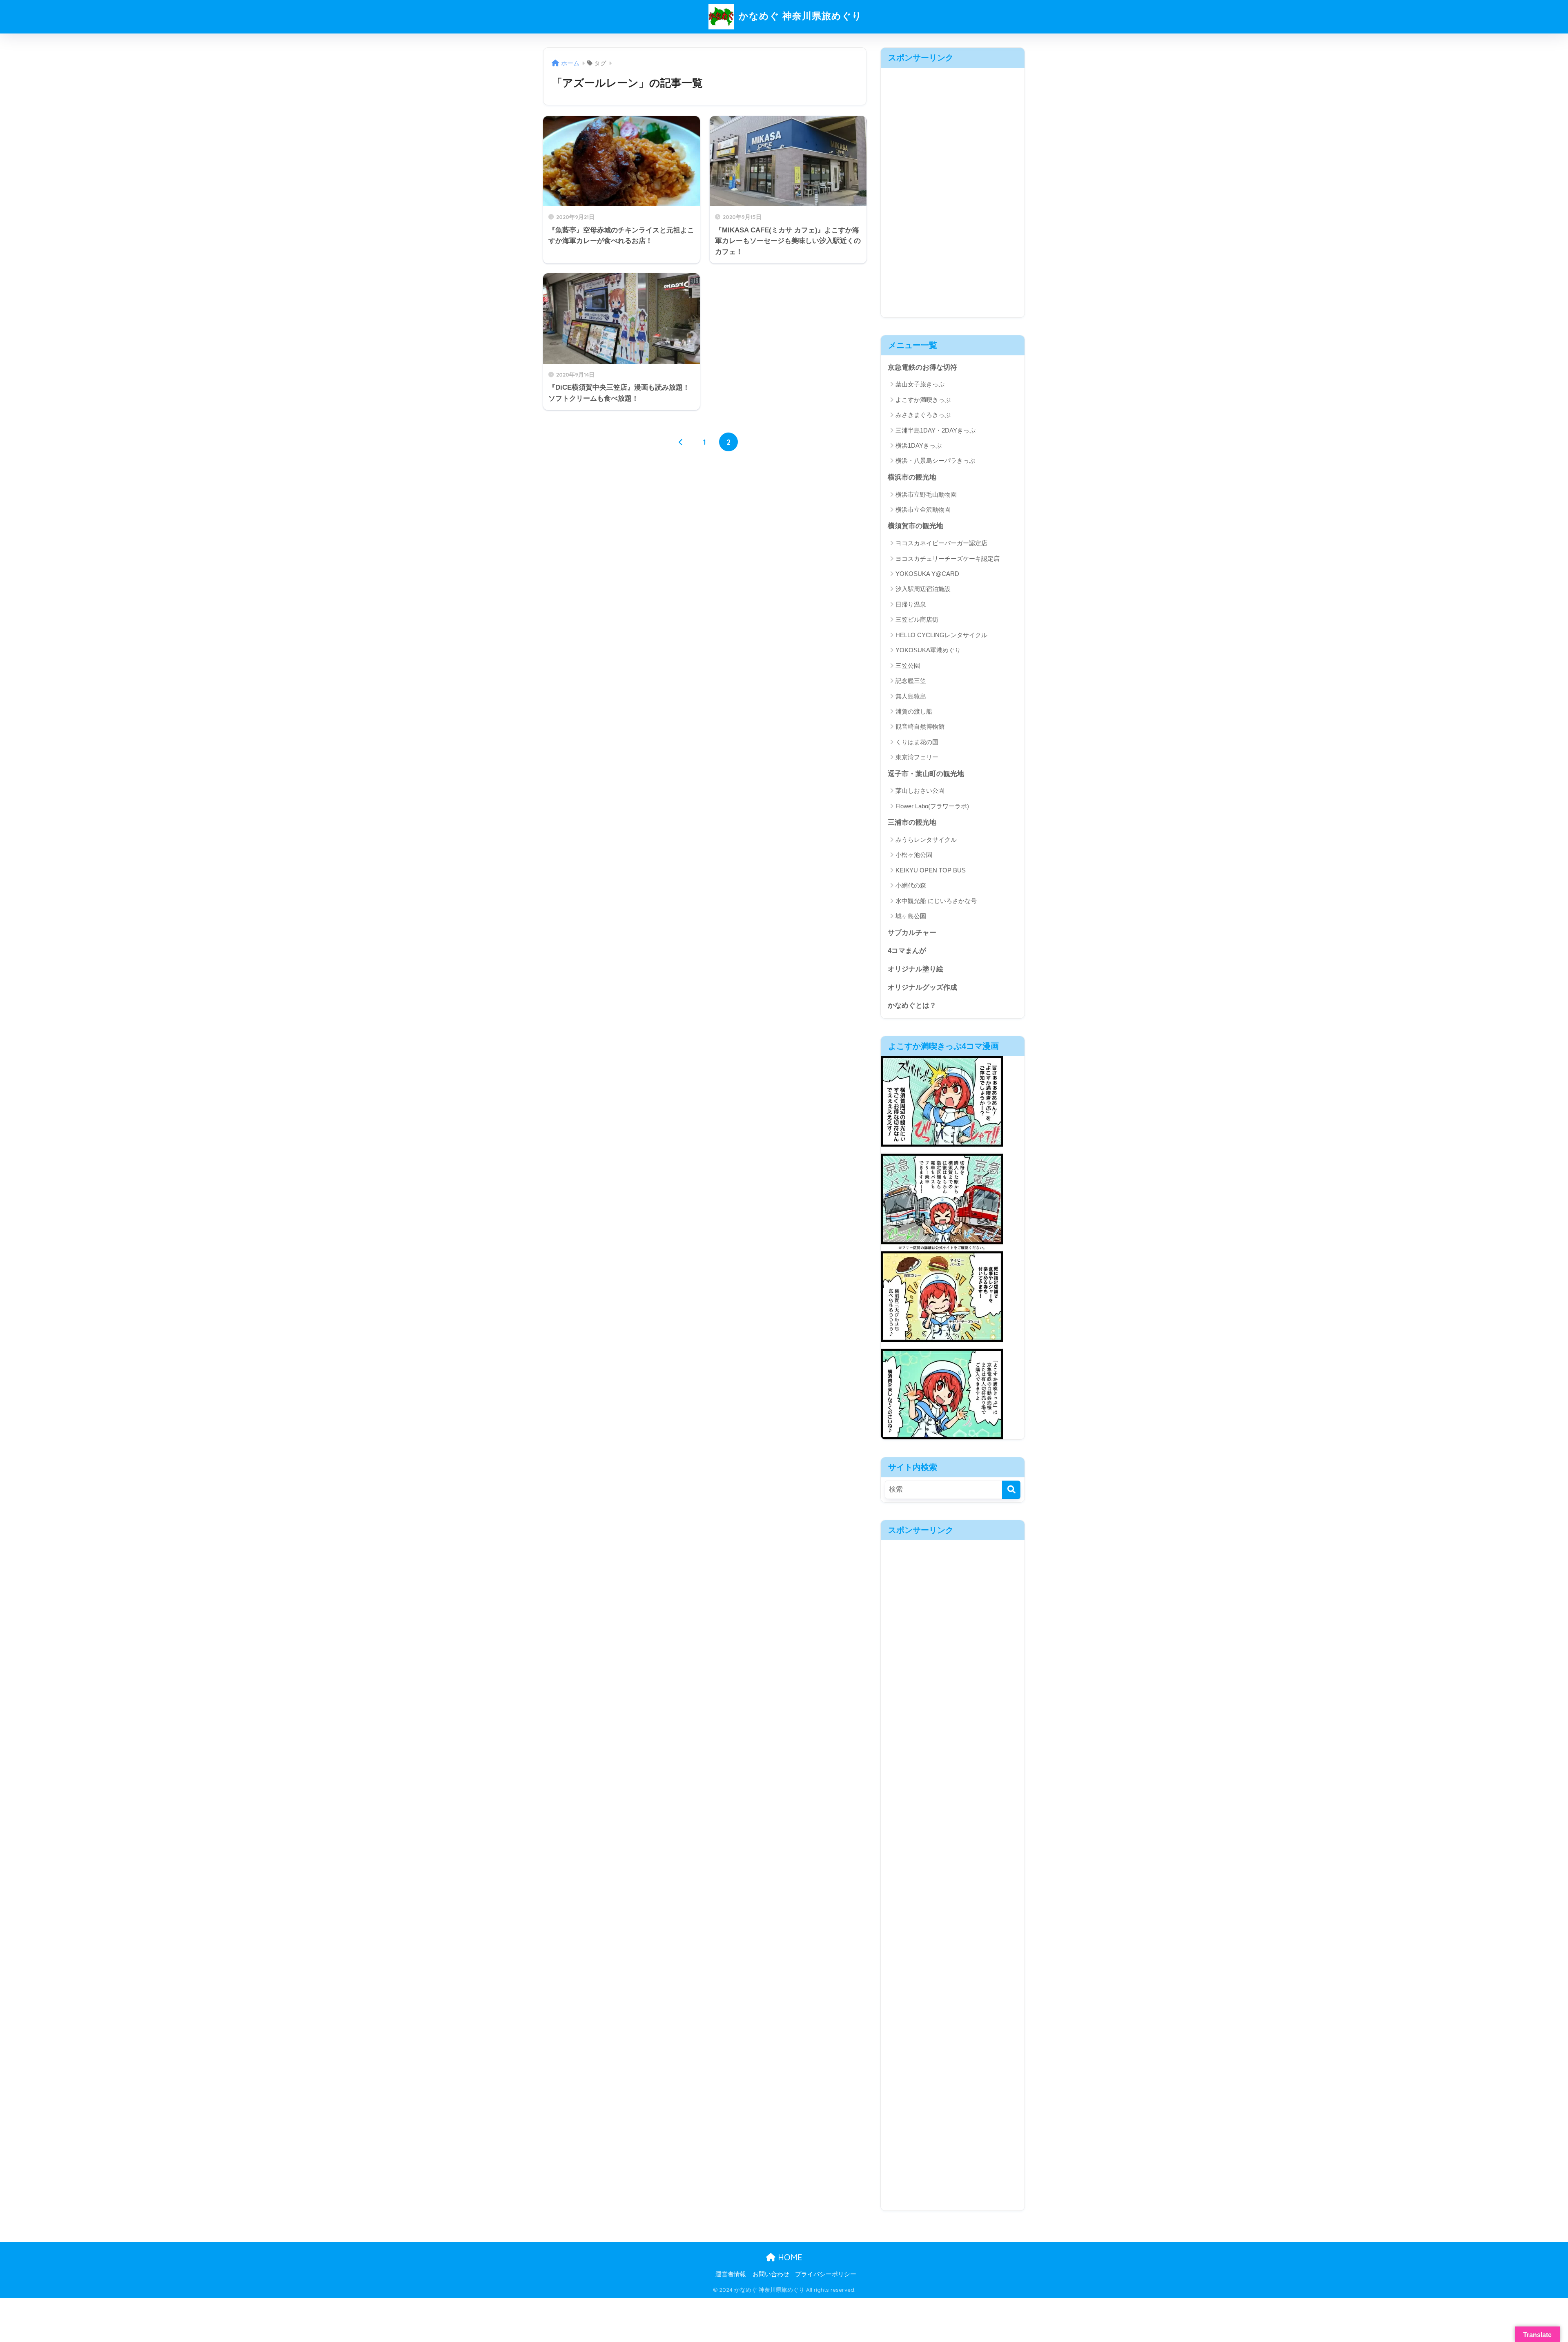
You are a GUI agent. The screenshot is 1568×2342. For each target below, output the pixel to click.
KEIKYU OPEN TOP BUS (931, 870)
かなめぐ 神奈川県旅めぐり (799, 16)
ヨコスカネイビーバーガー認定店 (941, 543)
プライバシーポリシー (826, 2274)
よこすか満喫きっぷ (923, 400)
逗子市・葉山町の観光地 (926, 774)
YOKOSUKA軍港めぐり (928, 650)
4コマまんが (907, 951)
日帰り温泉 (911, 604)
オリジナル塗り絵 (915, 969)
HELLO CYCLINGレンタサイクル (941, 635)
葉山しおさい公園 (920, 791)
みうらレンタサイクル (926, 840)
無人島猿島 (911, 696)
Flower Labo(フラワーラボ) (932, 806)
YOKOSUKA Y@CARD (927, 574)
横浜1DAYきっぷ (919, 445)
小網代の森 (911, 885)
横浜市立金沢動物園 (923, 510)
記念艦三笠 (911, 681)
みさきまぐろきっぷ (923, 415)
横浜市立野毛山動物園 (926, 494)
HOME (789, 2257)
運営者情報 (731, 2274)
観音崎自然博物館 (920, 726)
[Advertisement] (953, 190)
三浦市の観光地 (912, 822)
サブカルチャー (912, 933)
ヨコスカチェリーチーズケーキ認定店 (948, 559)
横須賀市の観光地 (915, 526)
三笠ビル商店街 (917, 619)
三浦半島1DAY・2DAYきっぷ (935, 430)
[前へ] (681, 442)
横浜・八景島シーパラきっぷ (935, 461)
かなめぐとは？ (912, 1005)
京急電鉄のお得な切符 (922, 367)
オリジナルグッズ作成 (922, 987)
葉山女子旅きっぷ (920, 384)
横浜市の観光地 (912, 477)
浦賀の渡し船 (914, 711)
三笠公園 (908, 666)
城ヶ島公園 (911, 916)
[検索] (1011, 1490)
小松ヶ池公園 (914, 855)
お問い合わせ (771, 2274)
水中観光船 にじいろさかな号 (936, 901)
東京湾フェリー (917, 757)
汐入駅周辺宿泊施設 (923, 589)
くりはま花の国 (917, 742)
